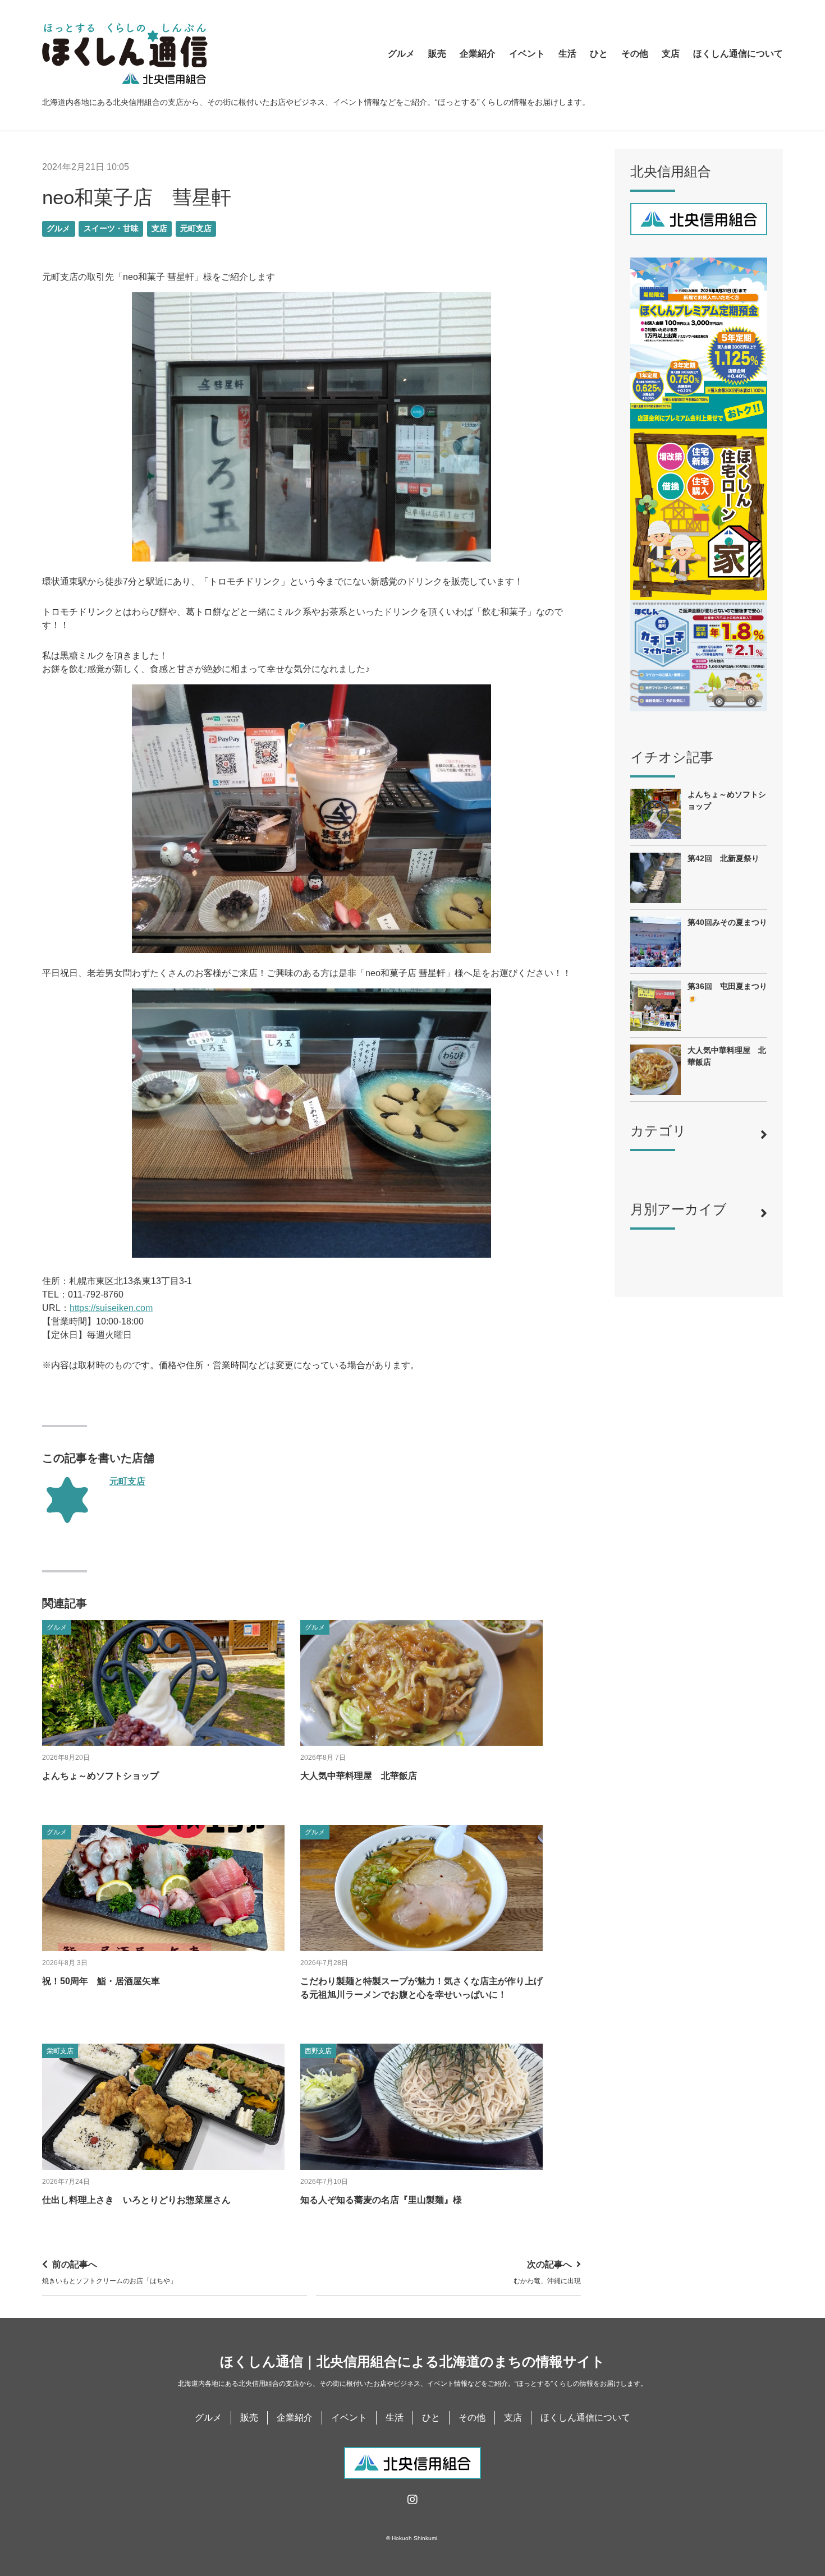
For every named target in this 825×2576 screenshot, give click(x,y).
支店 (671, 54)
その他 (635, 54)
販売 (437, 54)
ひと (599, 54)
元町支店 (196, 229)
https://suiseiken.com (111, 1308)
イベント (527, 54)
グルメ (401, 54)
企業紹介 (478, 54)
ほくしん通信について (738, 54)
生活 (567, 54)
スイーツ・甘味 (111, 229)
